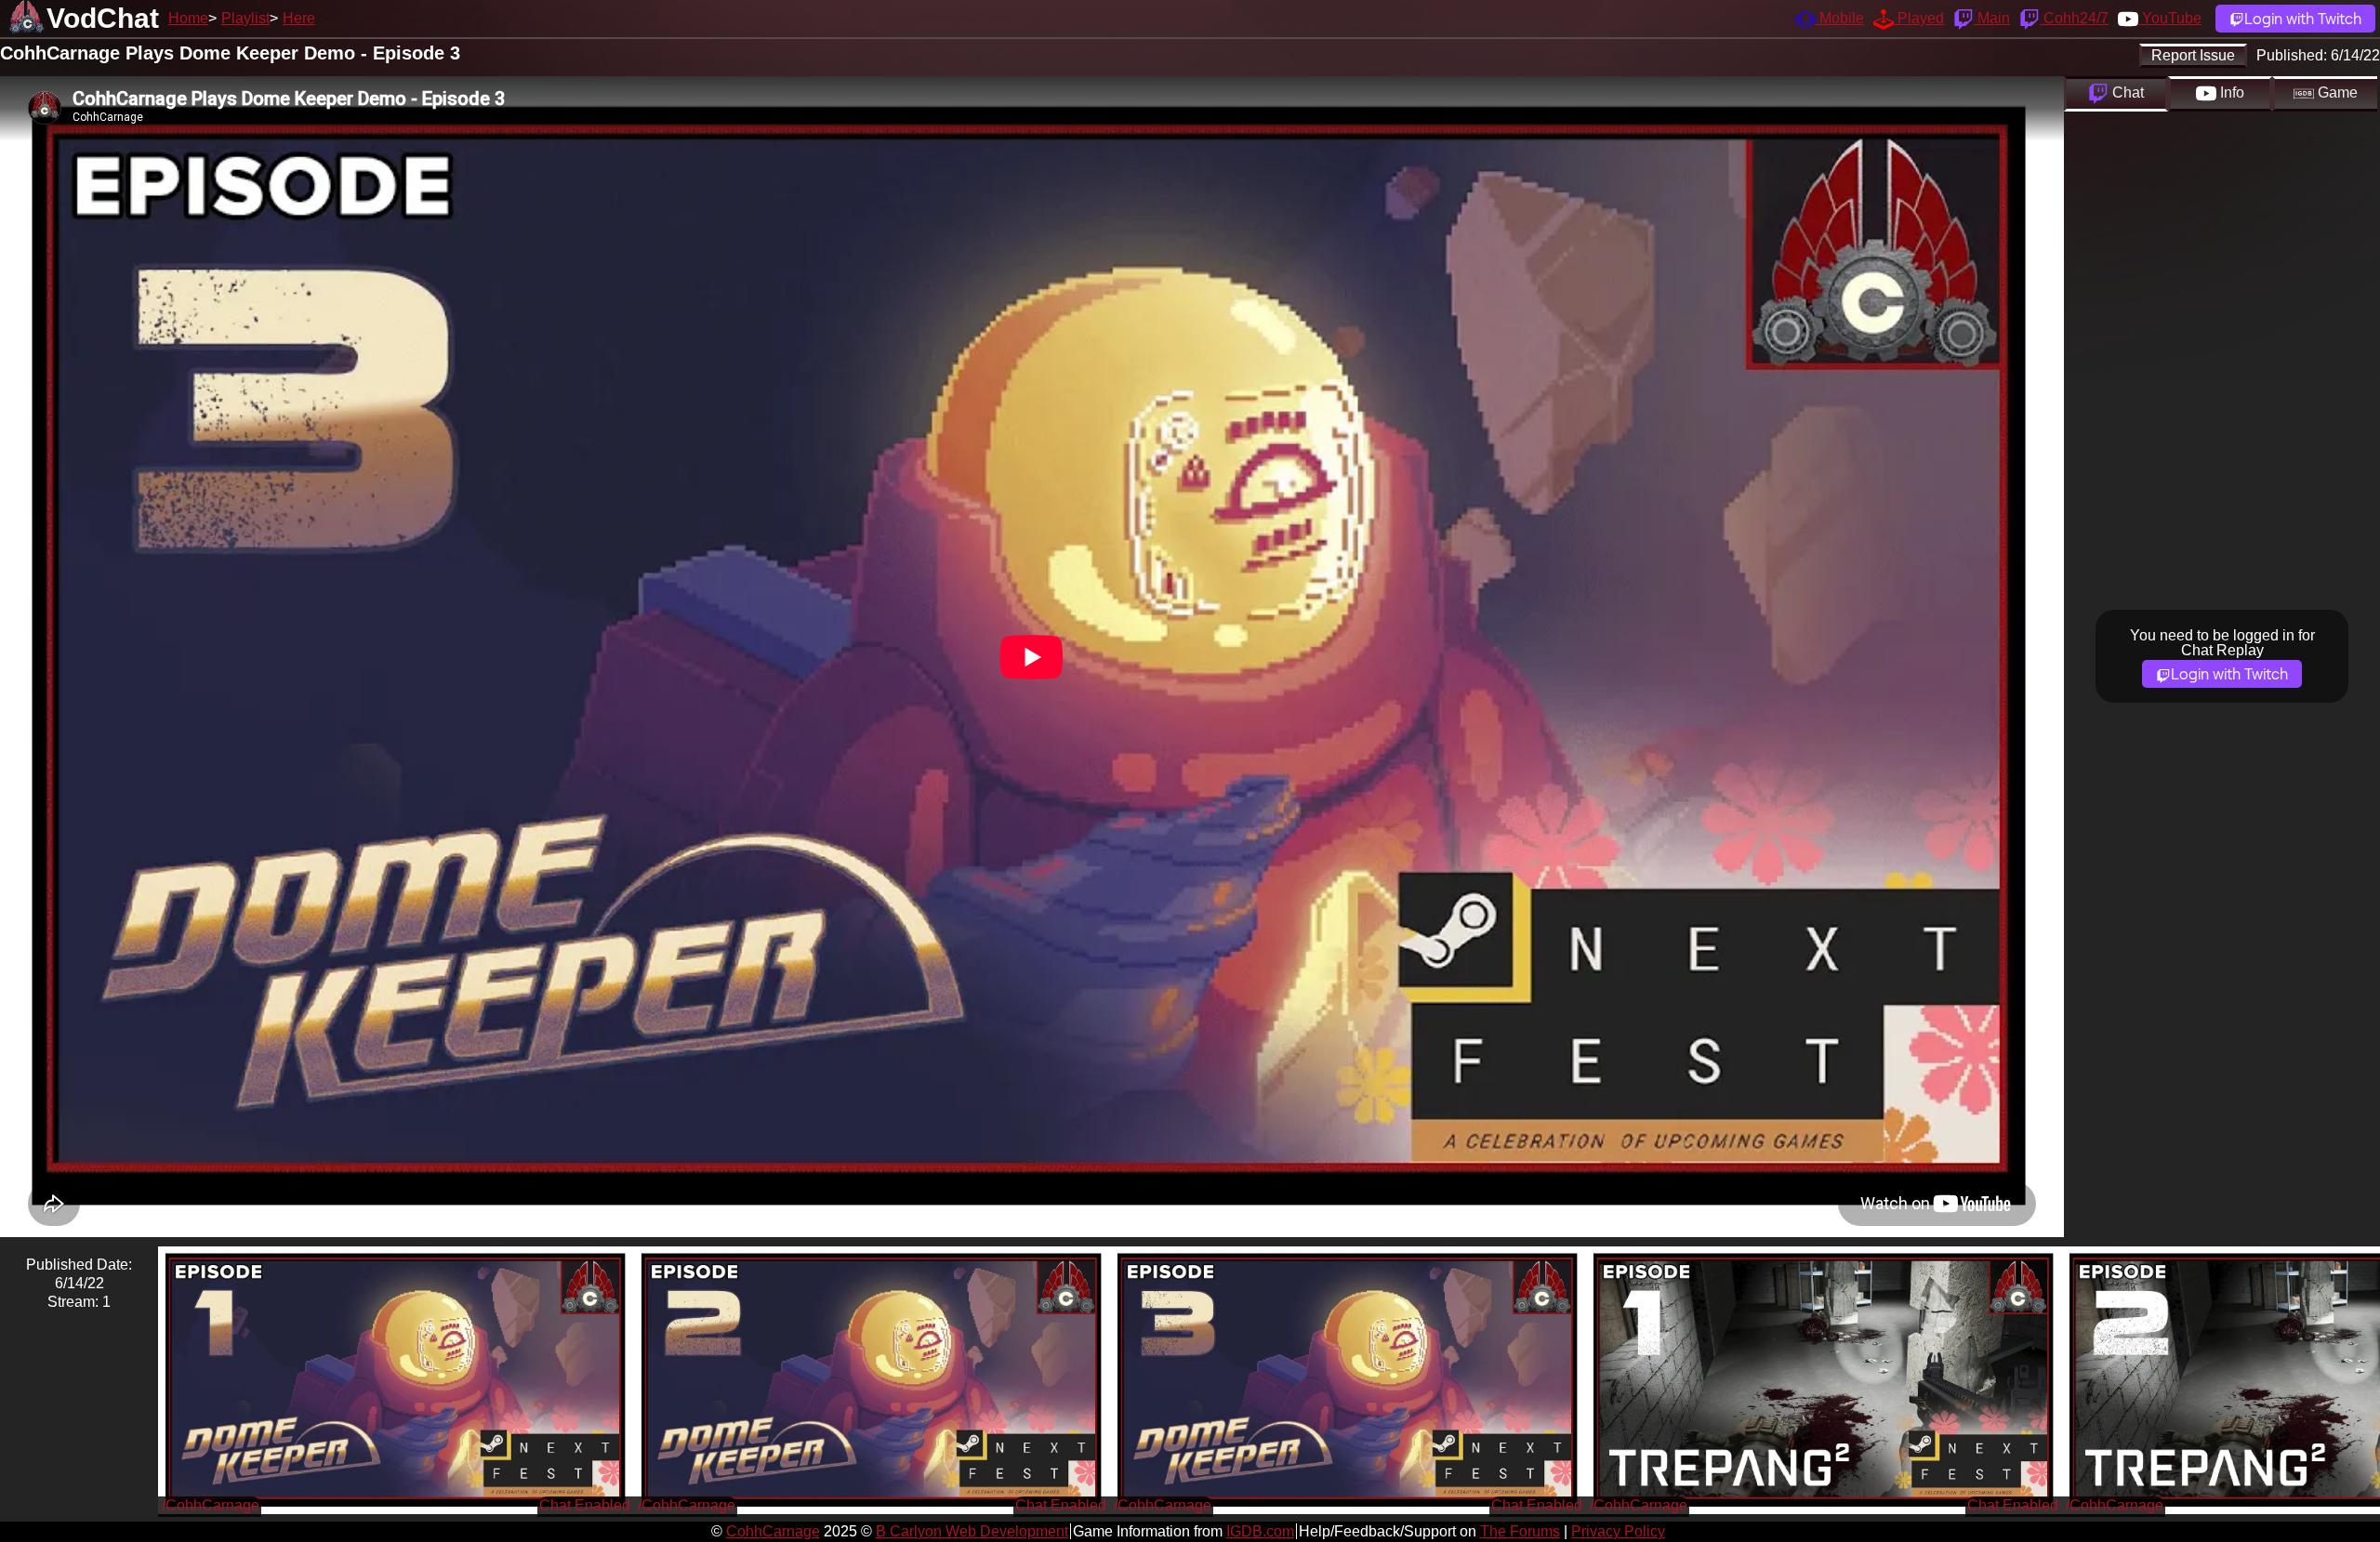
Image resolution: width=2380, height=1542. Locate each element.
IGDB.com (1260, 1531)
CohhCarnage (773, 1531)
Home (188, 18)
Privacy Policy (1618, 1531)
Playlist (245, 18)
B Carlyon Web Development (972, 1531)
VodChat (103, 18)
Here (299, 18)
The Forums (1520, 1531)
